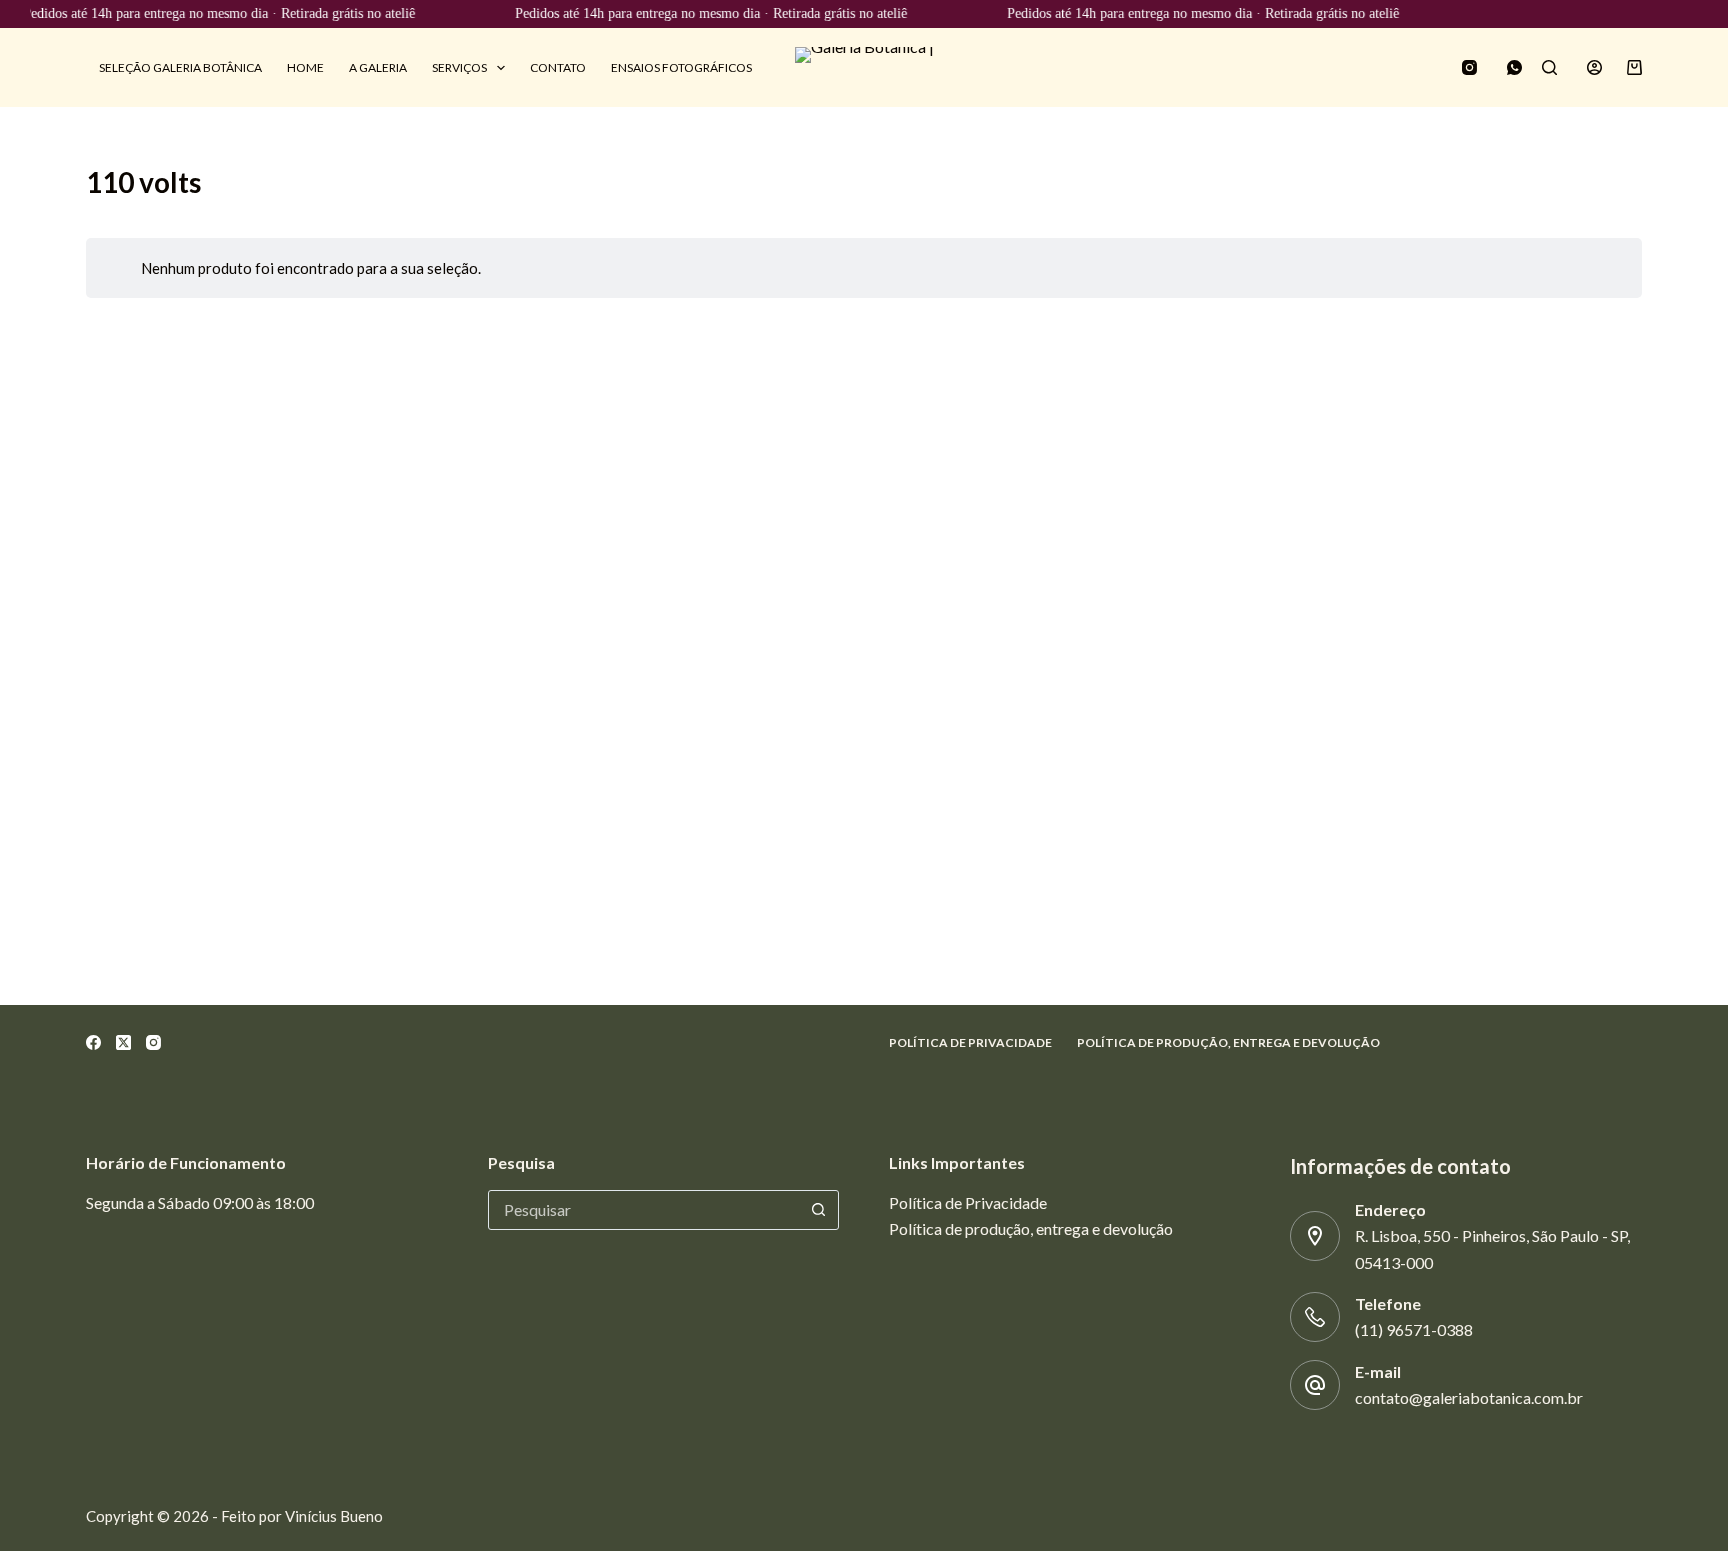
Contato (558, 67)
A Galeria (378, 67)
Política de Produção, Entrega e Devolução (1228, 1042)
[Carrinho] (1634, 67)
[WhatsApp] (1514, 67)
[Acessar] (1594, 67)
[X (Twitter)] (123, 1042)
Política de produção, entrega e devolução (1031, 1228)
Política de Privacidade (970, 1042)
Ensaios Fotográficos (681, 67)
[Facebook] (93, 1042)
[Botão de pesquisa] (818, 1210)
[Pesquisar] (1549, 67)
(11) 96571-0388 (1414, 1329)
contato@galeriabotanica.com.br (1469, 1397)
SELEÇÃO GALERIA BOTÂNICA (180, 67)
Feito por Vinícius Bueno (302, 1516)
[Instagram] (1469, 67)
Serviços (459, 67)
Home (305, 67)
